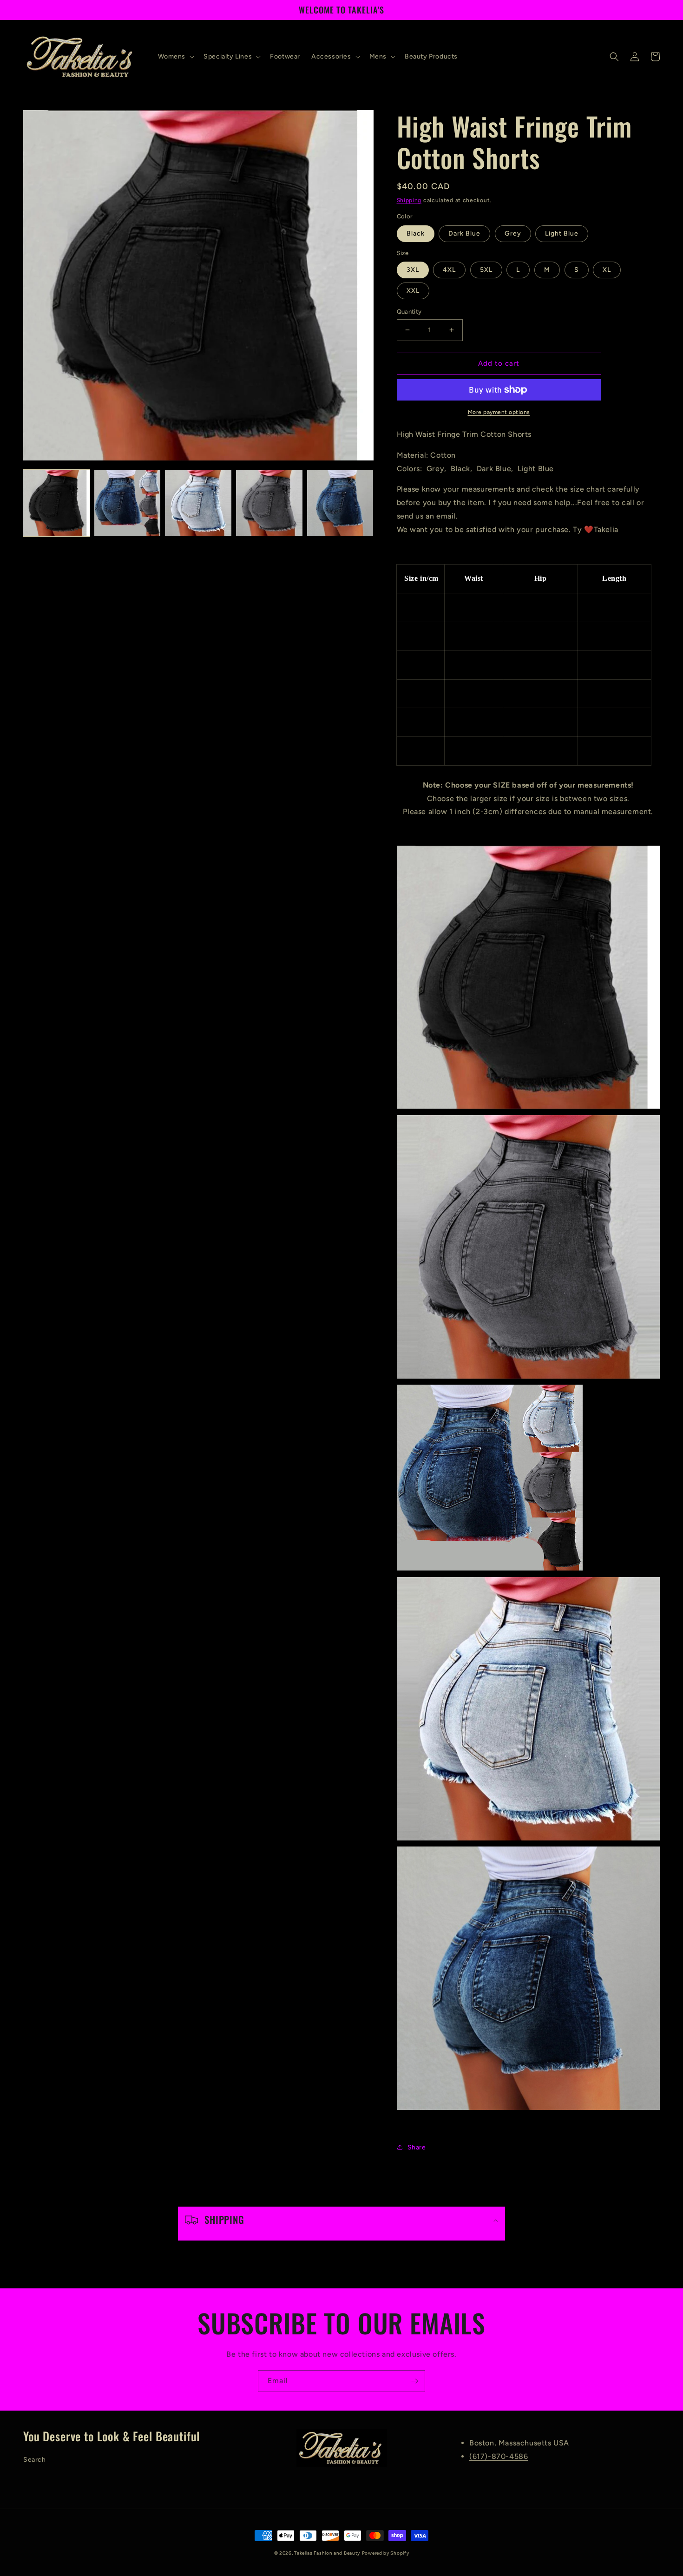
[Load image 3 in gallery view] (198, 503)
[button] (175, 57)
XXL (413, 291)
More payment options (499, 412)
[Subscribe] (414, 2381)
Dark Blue (464, 233)
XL (607, 270)
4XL (449, 270)
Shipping (409, 200)
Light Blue (562, 233)
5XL (486, 270)
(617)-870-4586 (499, 2456)
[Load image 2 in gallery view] (128, 503)
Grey (513, 233)
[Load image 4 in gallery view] (269, 503)
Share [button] (417, 2147)
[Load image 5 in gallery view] (340, 503)
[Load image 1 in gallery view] (56, 503)
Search (35, 2460)
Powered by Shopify (386, 2553)
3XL (413, 270)
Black (416, 233)
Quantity (409, 312)
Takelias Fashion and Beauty (327, 2553)
